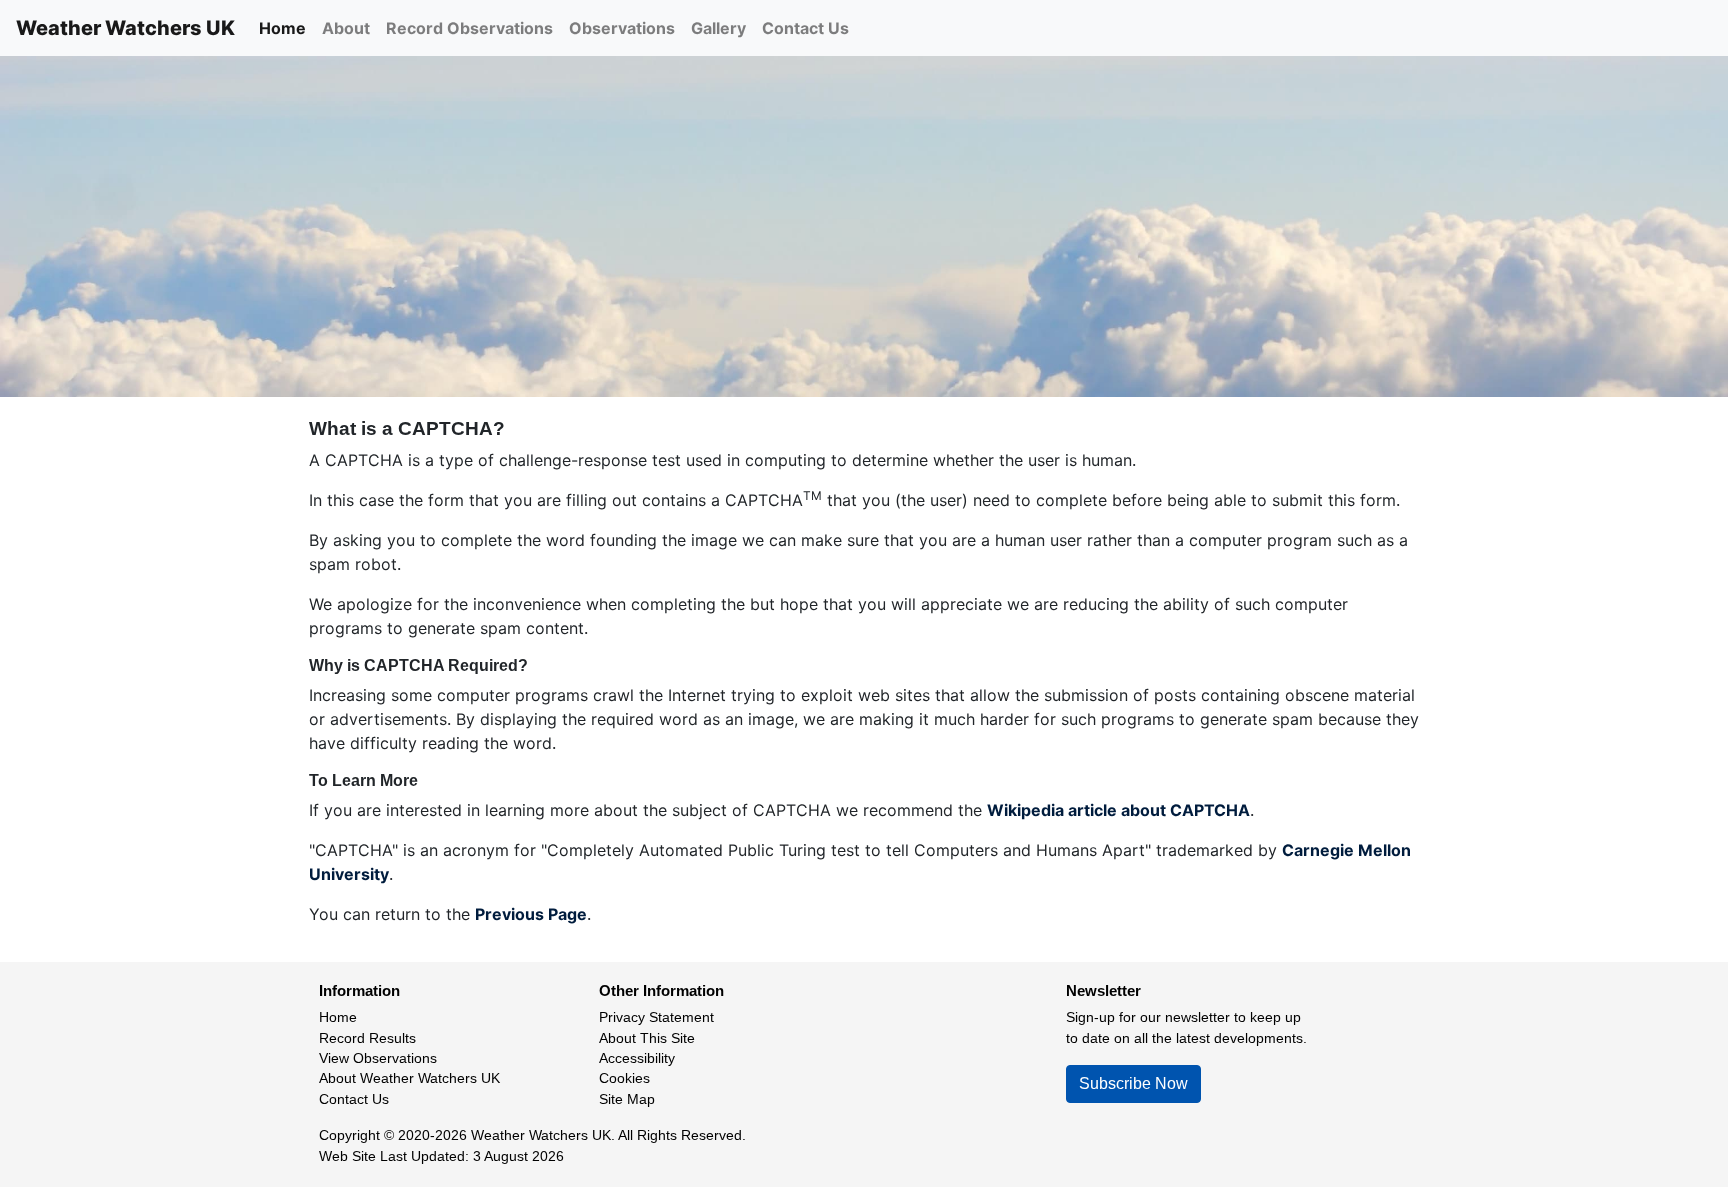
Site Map (627, 1099)
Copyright (349, 1135)
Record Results (367, 1038)
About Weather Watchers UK (409, 1078)
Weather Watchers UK (125, 28)
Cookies (624, 1078)
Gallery (718, 28)
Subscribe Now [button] (1133, 1083)
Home (282, 28)
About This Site (647, 1038)
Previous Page (531, 914)
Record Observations (469, 28)
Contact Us (805, 28)
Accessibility (637, 1058)
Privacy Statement (656, 1017)
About (346, 28)
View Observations (378, 1058)
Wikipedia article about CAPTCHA (1118, 810)
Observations (622, 28)
